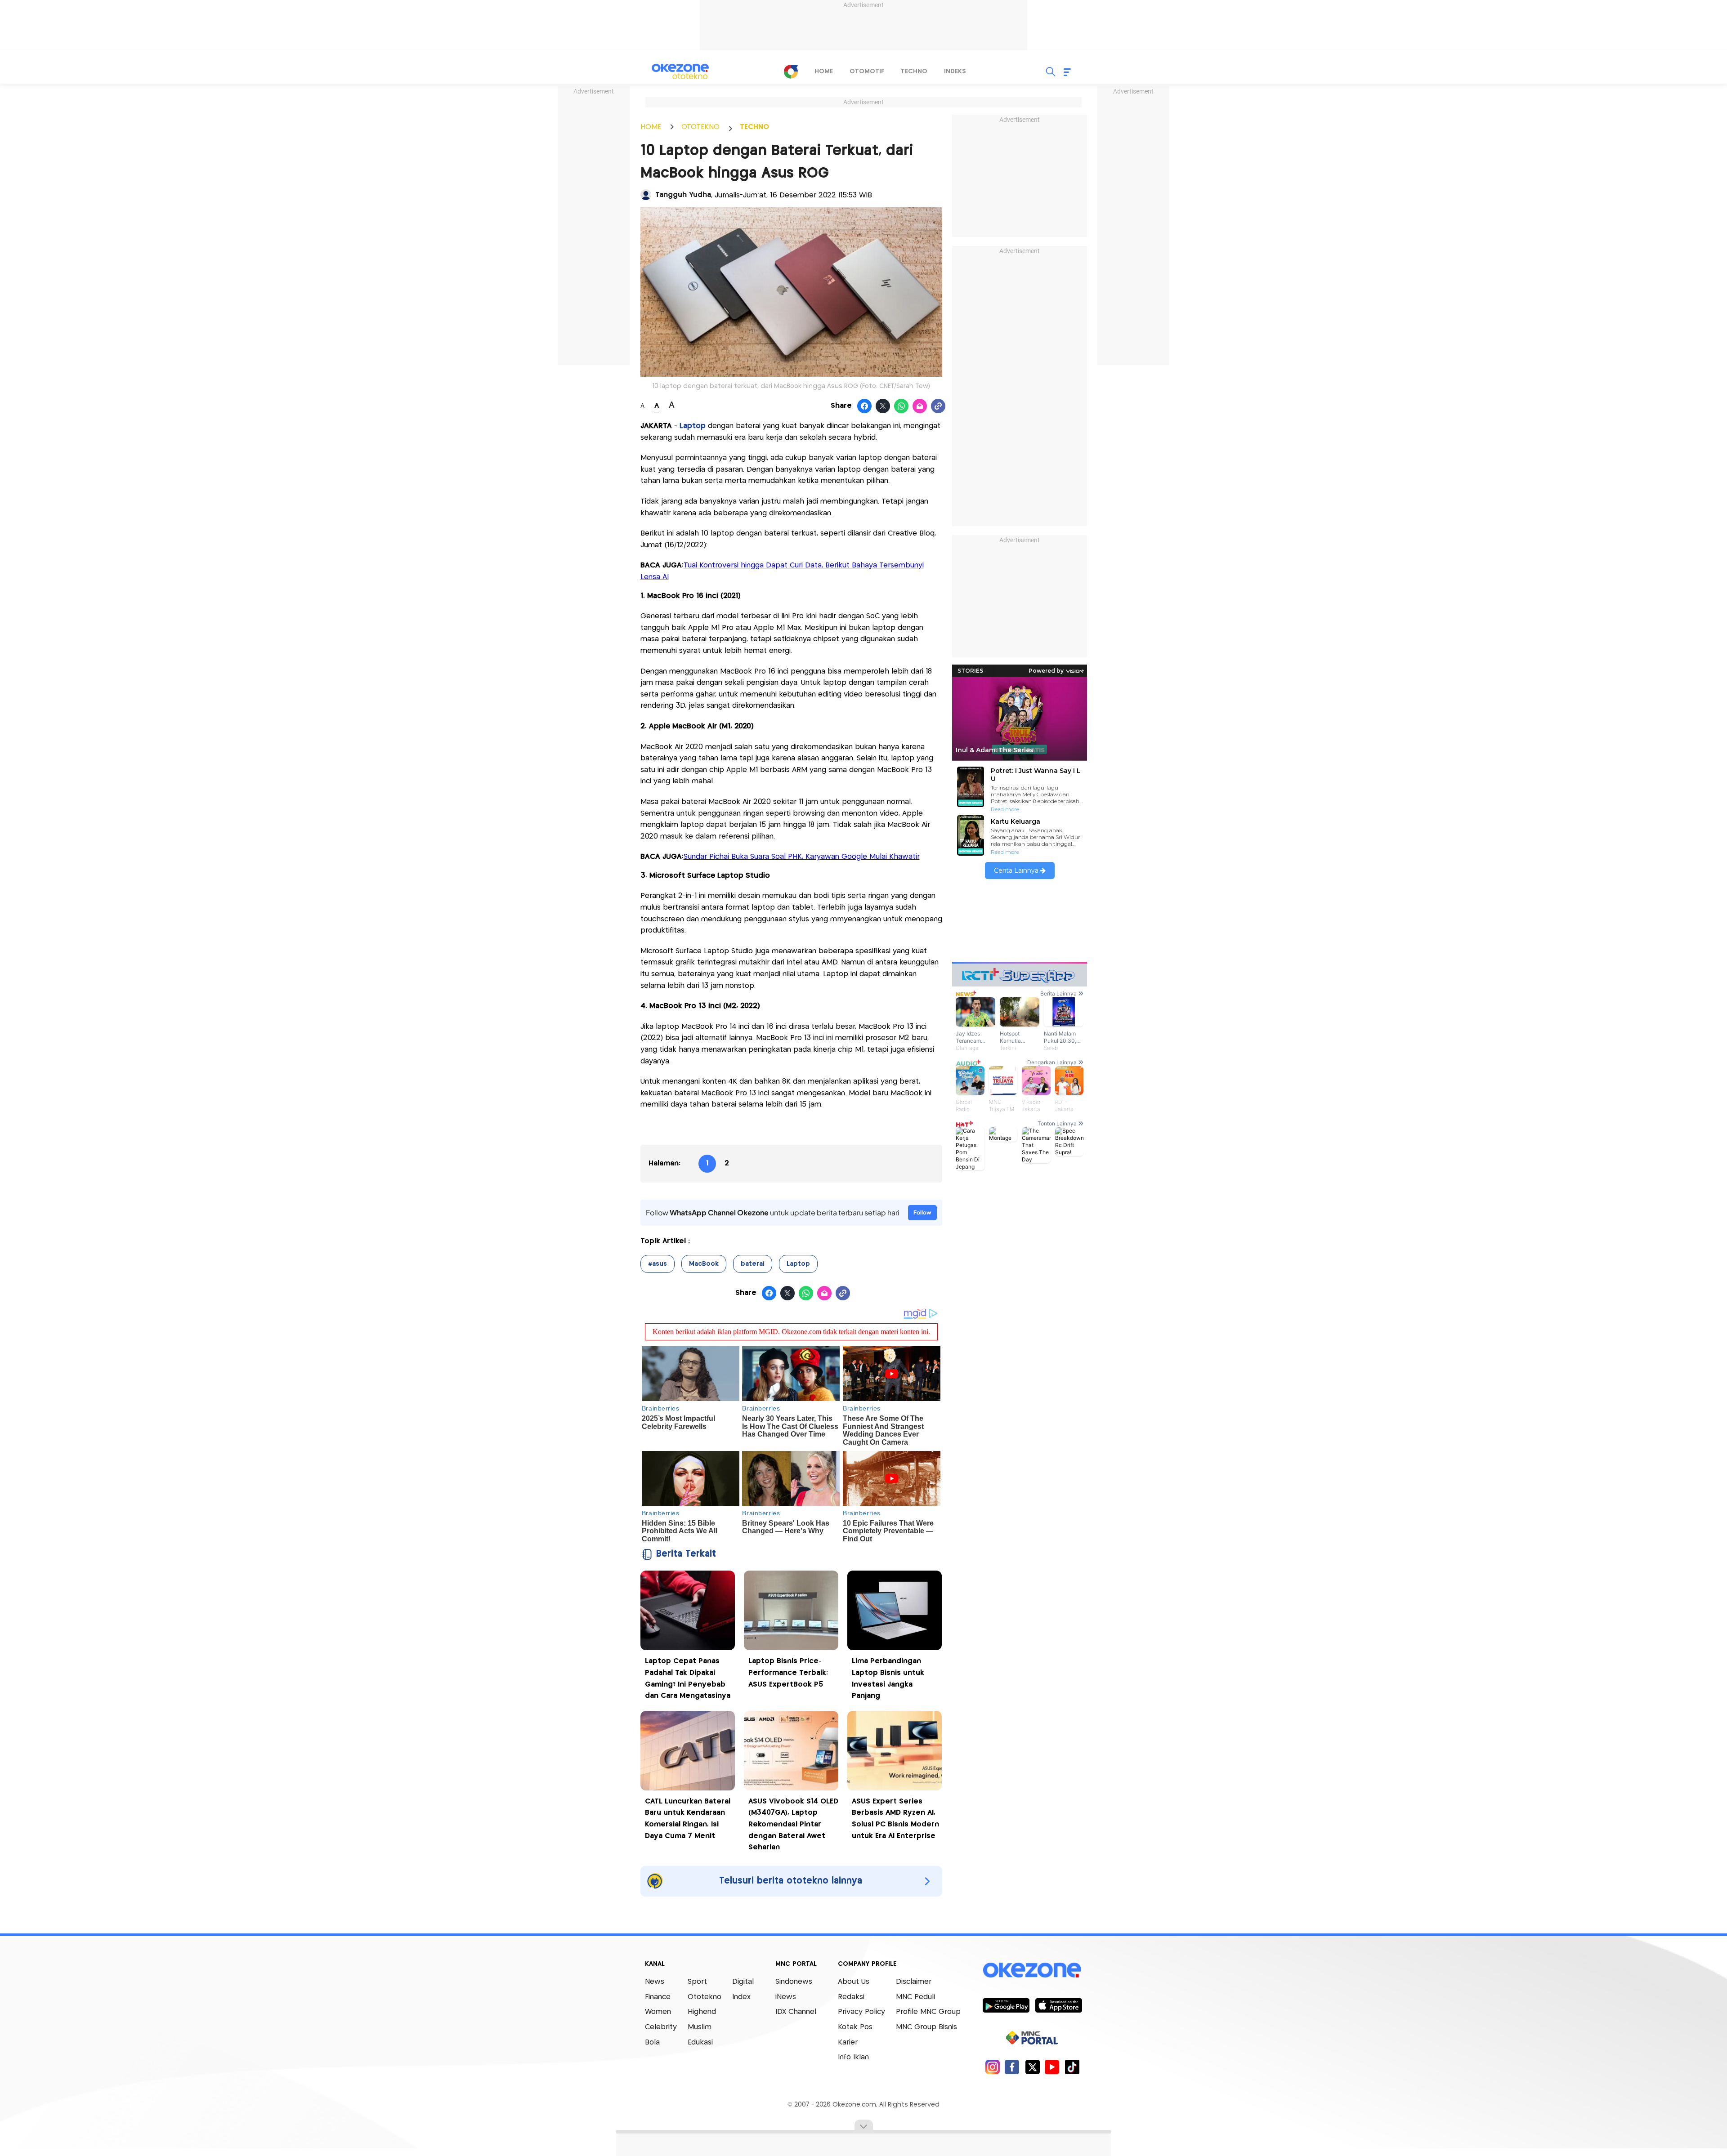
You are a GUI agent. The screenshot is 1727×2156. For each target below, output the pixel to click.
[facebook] (1012, 2067)
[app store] (1058, 2005)
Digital (743, 1982)
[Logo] (791, 71)
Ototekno (705, 1997)
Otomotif (867, 71)
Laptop (693, 426)
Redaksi (851, 1997)
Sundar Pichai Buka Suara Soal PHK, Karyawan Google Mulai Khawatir (802, 857)
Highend (702, 2012)
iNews (786, 1997)
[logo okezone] (1032, 1970)
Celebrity (661, 2027)
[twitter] (1032, 2067)
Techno (914, 71)
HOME (651, 127)
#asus (658, 1264)
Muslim (700, 2027)
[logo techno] (680, 71)
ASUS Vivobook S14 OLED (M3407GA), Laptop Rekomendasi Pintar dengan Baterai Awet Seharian (793, 1824)
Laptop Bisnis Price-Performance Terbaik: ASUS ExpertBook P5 (788, 1673)
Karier (848, 2042)
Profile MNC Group (928, 2012)
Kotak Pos (855, 2027)
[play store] (1006, 2005)
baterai (753, 1264)
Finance (658, 1997)
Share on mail (920, 406)
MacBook (704, 1264)
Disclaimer (914, 1982)
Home (824, 71)
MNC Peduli (915, 1997)
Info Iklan (853, 2057)
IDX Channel (796, 2012)
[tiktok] (1072, 2067)
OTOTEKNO (700, 127)
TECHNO (754, 127)
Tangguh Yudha (683, 195)
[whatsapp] (902, 406)
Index (741, 1997)
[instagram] (992, 2067)
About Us (854, 1982)
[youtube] (1052, 2067)
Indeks (955, 71)
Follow (922, 1212)
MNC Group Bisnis (926, 2027)
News (655, 1982)
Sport (697, 1982)
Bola (652, 2042)
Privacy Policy (861, 2012)
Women (658, 2012)
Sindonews (794, 1982)
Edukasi (700, 2042)
